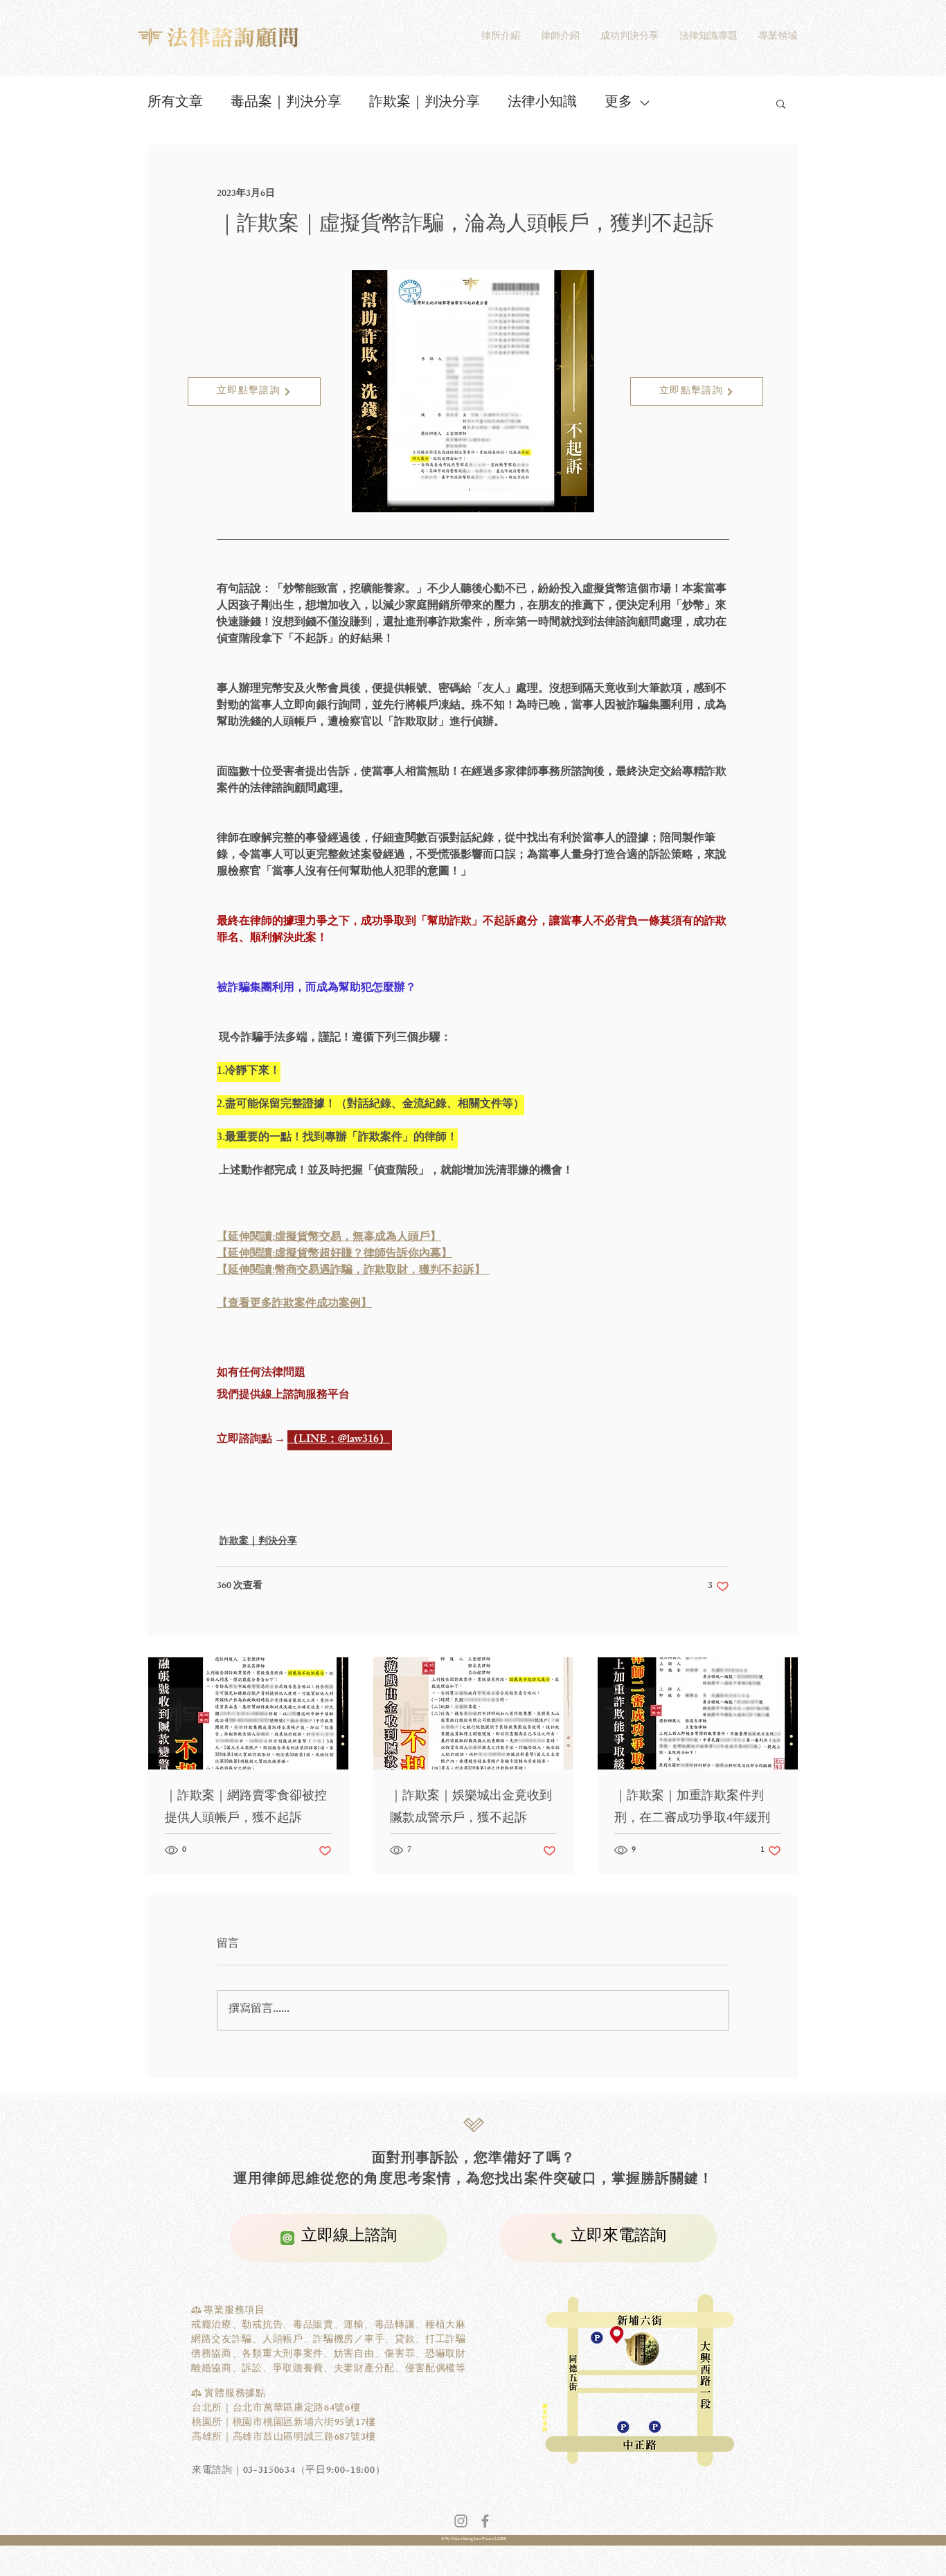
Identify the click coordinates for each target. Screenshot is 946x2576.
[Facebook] (485, 2521)
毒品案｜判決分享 (286, 103)
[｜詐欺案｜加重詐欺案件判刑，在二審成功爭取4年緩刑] (698, 1713)
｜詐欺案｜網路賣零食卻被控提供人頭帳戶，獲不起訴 (246, 1808)
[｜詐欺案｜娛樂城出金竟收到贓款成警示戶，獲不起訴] (473, 1713)
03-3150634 (269, 2471)
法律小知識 (542, 103)
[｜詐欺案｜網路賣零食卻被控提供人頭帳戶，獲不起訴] (248, 1713)
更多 (618, 103)
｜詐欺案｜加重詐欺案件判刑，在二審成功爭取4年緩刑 (692, 1808)
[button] (781, 103)
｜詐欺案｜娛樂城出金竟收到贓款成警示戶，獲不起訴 (471, 1808)
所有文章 (175, 103)
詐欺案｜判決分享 (425, 103)
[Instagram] (461, 2521)
